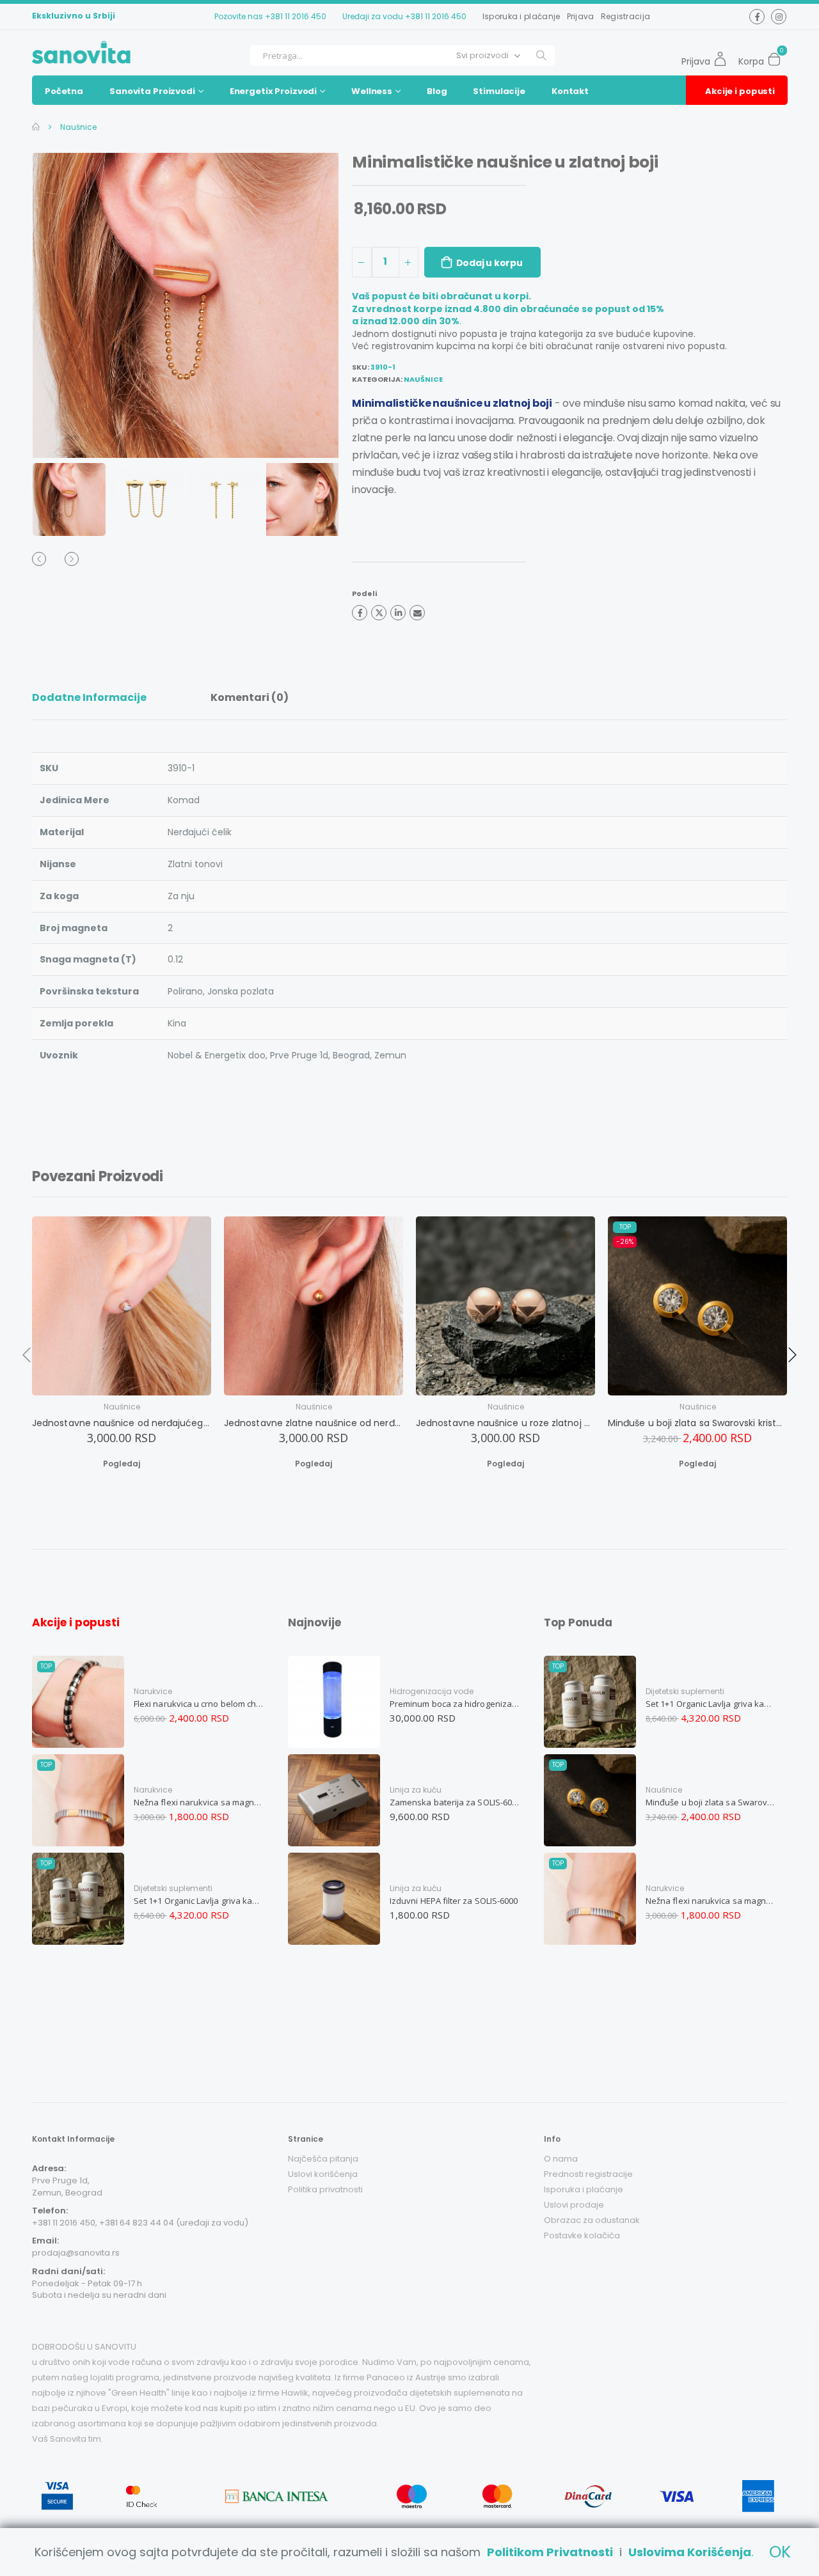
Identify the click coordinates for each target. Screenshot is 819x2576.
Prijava (581, 16)
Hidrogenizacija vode (432, 1691)
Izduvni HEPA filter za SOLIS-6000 (454, 1901)
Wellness (372, 91)
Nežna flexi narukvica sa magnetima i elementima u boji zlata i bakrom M (199, 1802)
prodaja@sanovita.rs (76, 2253)
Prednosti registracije (588, 2174)
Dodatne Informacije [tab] (89, 697)
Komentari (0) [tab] (250, 697)
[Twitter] (379, 613)
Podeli (364, 593)
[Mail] (417, 613)
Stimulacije (499, 91)
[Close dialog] (790, 2330)
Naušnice (77, 127)
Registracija (626, 16)
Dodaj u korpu (489, 263)
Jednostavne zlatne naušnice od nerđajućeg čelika (314, 1423)
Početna (64, 91)
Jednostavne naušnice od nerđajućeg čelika (122, 1423)
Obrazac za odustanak (592, 2220)
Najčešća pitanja (323, 2159)
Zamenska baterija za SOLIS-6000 (455, 1802)
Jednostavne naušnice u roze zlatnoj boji (505, 1423)
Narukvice (153, 1691)
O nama (561, 2159)
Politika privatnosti (325, 2189)
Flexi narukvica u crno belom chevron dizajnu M (199, 1704)
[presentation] (58, 305)
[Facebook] (360, 613)
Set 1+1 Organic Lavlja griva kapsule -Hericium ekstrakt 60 (199, 1901)
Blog (437, 91)
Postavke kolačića (582, 2235)
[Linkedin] (398, 613)
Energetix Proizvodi (274, 91)
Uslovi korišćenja (323, 2174)
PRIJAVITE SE (432, 2522)
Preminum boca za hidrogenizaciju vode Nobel (455, 1704)
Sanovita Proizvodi (152, 91)
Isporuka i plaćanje (521, 16)
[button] (778, 56)
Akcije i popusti (740, 91)
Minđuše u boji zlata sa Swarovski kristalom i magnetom (697, 1423)
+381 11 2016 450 (296, 16)
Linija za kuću (416, 1790)
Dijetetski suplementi (173, 1888)
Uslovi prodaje (574, 2205)
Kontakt (570, 91)
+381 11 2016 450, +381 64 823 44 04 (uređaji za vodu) (140, 2223)
